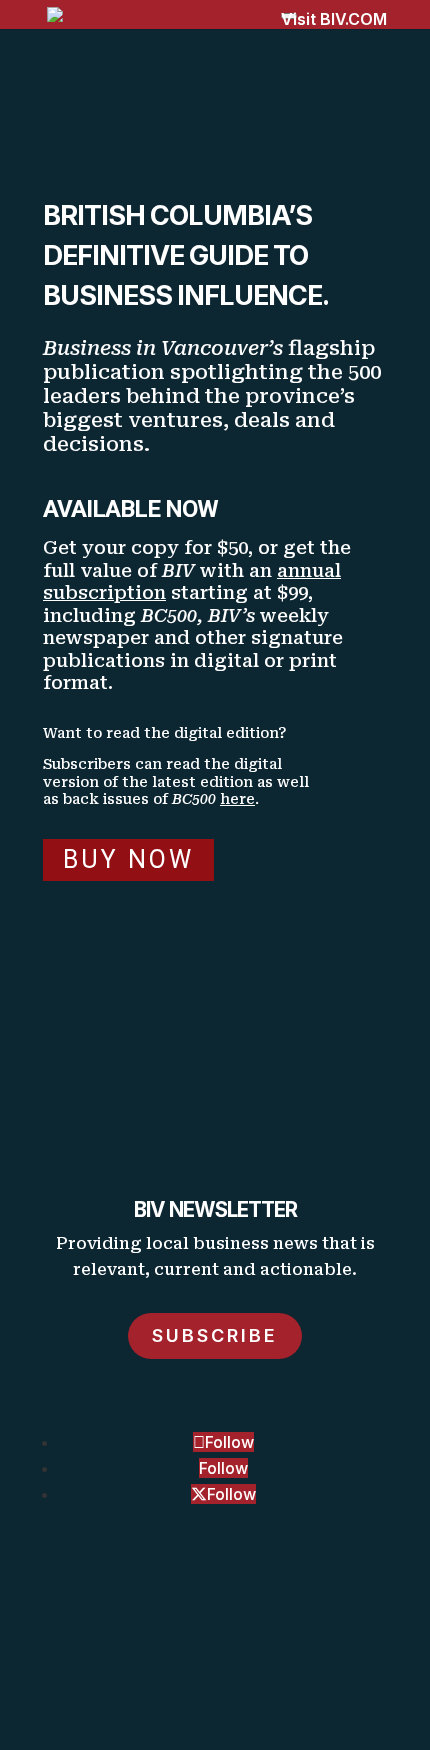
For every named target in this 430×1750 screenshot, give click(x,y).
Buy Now (128, 859)
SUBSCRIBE (215, 1335)
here (237, 799)
